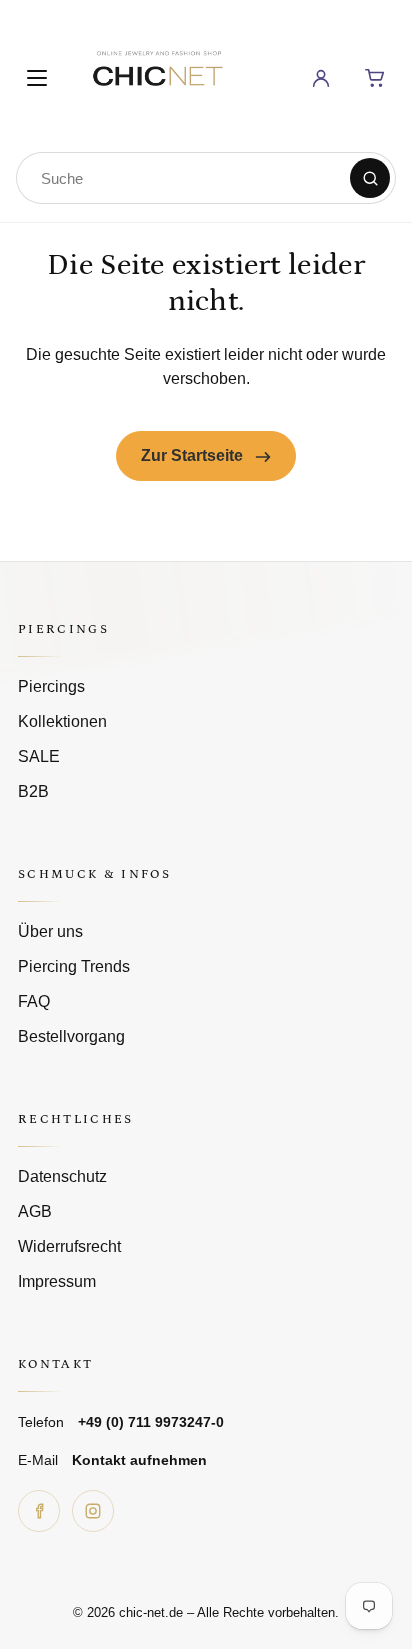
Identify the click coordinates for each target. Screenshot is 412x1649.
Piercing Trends (74, 966)
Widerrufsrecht (69, 1246)
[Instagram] (93, 1511)
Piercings (51, 686)
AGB (35, 1211)
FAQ (34, 1001)
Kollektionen (62, 721)
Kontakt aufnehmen (139, 1460)
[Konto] (321, 78)
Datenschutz (62, 1176)
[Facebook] (39, 1511)
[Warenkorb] (375, 78)
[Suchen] (370, 178)
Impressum (57, 1281)
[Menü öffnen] (37, 78)
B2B (33, 791)
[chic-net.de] (157, 74)
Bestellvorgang (71, 1036)
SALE (39, 756)
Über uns (50, 931)
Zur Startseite (194, 455)
